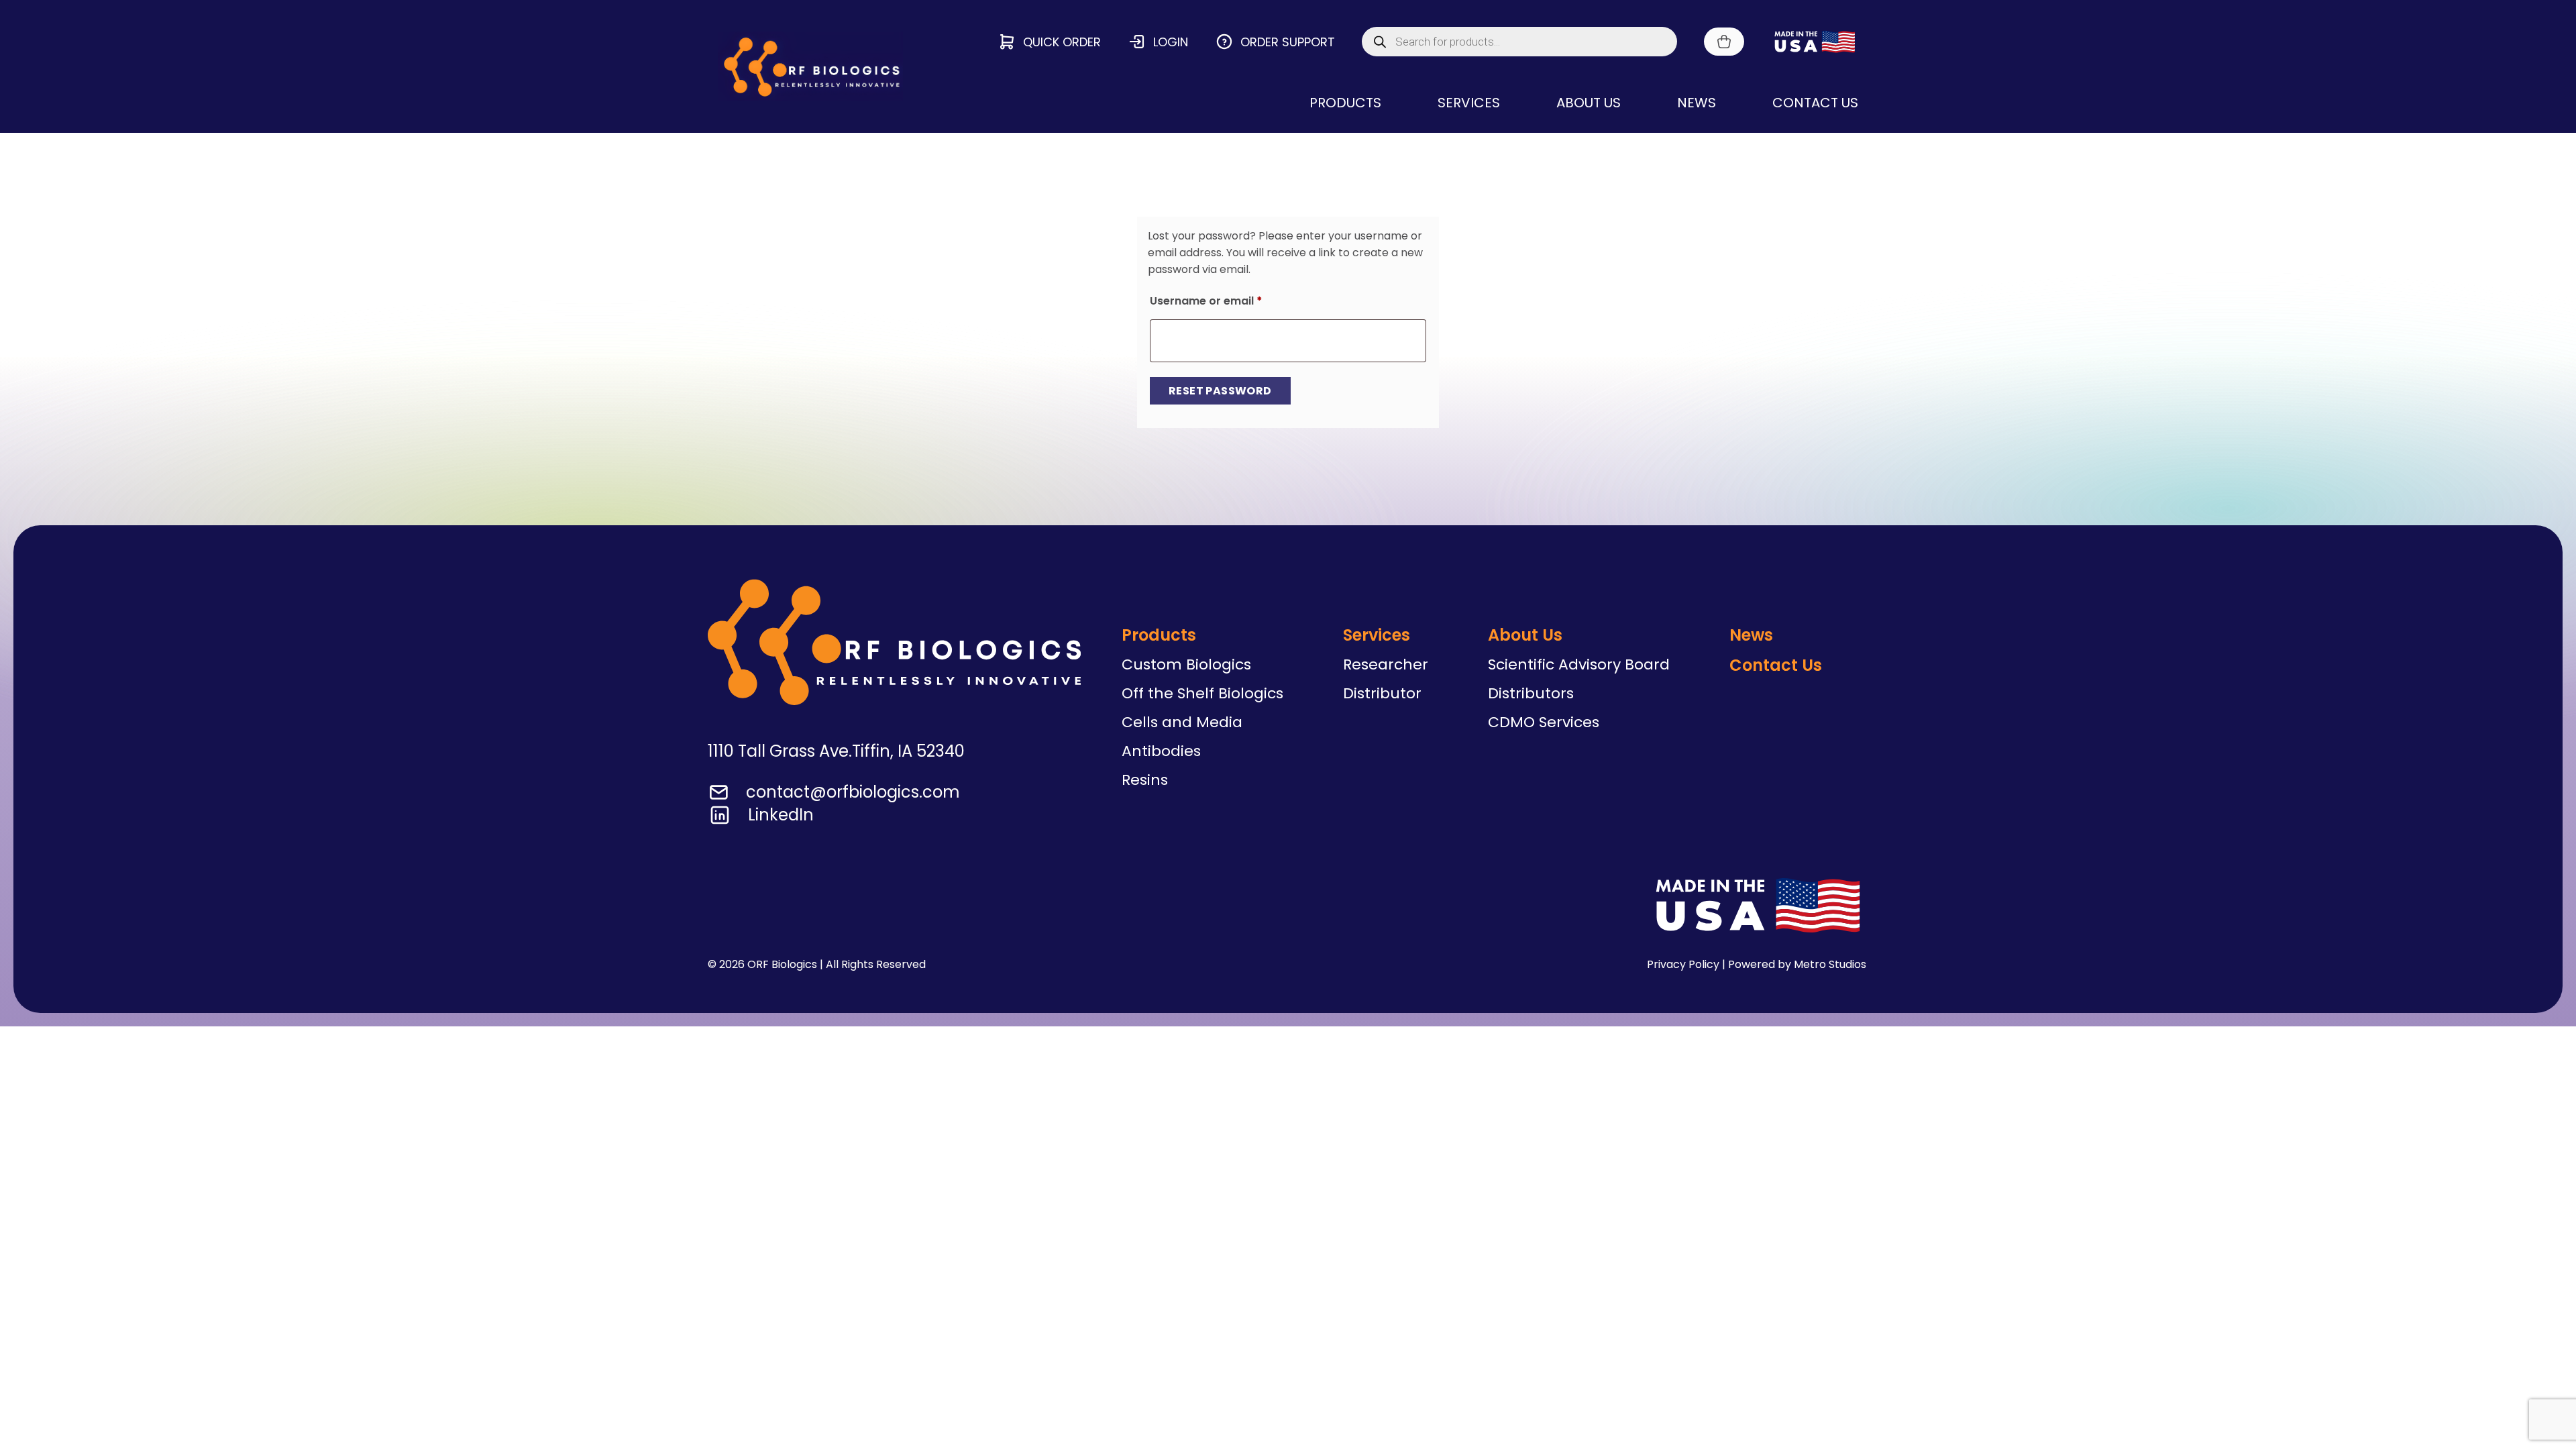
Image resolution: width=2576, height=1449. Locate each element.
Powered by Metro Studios (1797, 964)
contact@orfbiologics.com (853, 792)
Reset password (1220, 391)
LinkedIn (781, 815)
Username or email (1230, 301)
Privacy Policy (1683, 964)
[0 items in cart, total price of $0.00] (1724, 42)
